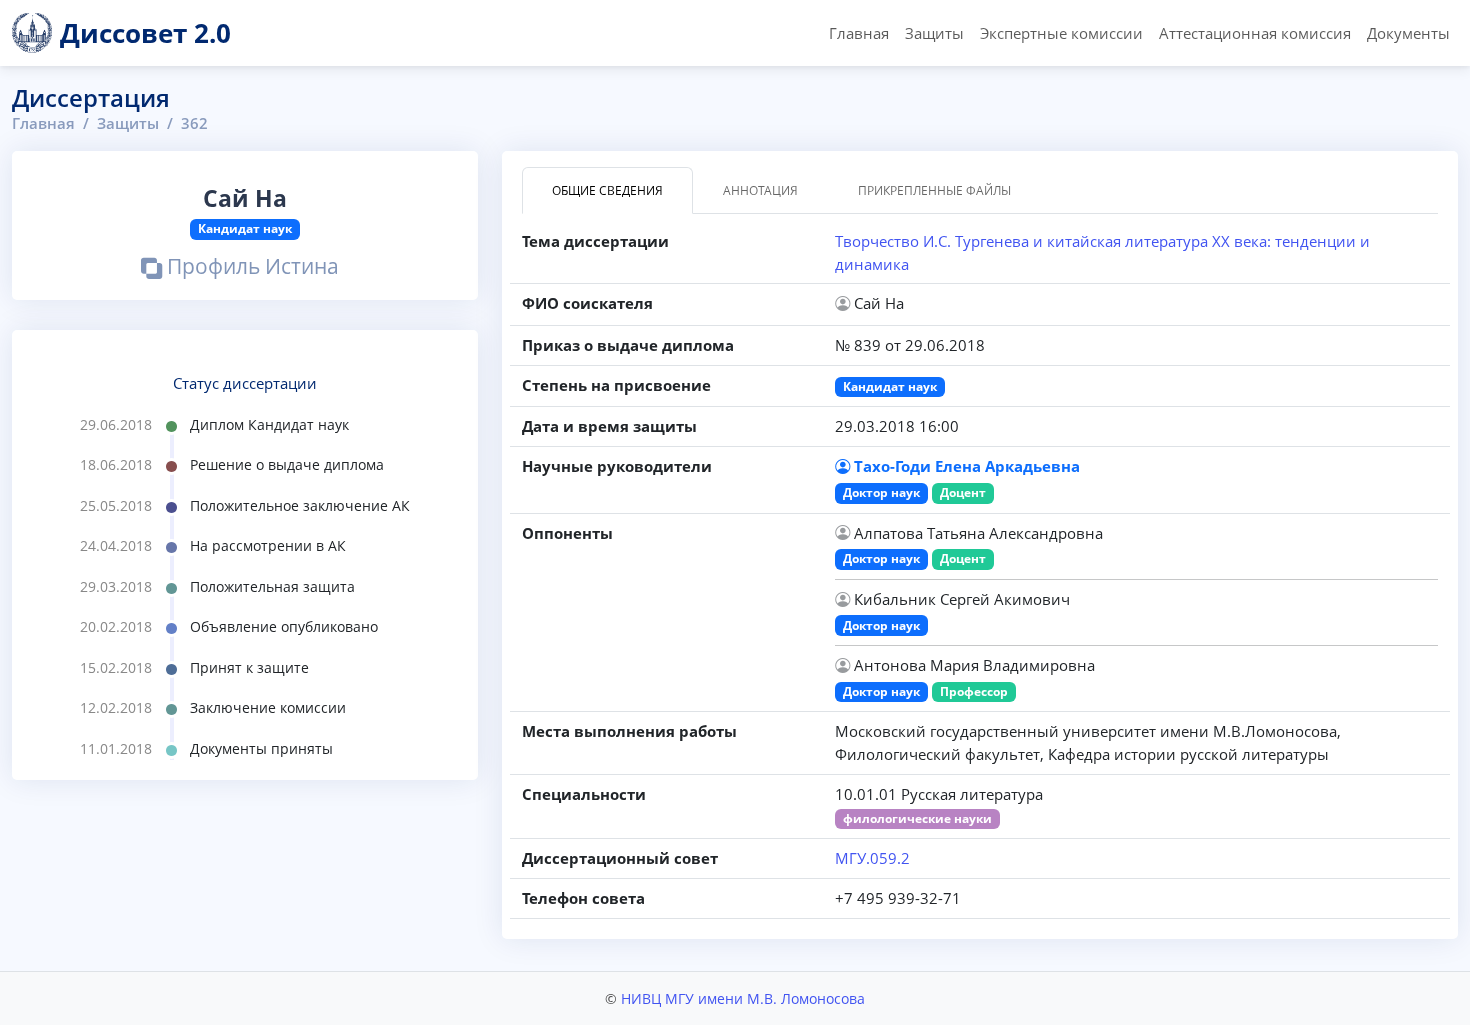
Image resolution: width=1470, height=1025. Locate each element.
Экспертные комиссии (1061, 33)
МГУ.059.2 (872, 858)
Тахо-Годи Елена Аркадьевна (967, 466)
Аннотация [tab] (760, 190)
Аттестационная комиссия (1255, 33)
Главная (859, 33)
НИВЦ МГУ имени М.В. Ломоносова (743, 998)
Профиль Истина (250, 268)
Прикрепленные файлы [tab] (934, 190)
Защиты (934, 33)
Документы (1408, 33)
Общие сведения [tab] (607, 190)
